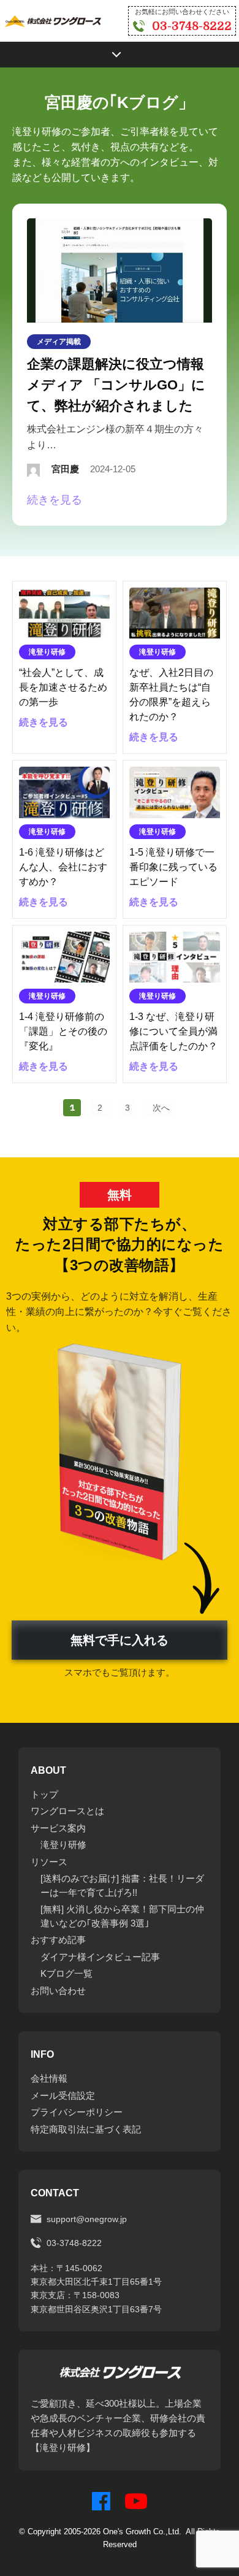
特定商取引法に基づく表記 (86, 2129)
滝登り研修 (63, 1845)
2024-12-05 (113, 469)
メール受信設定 (63, 2095)
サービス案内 (58, 1828)
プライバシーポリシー (77, 2112)
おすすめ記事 (58, 1940)
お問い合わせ (58, 1991)
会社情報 (49, 2078)
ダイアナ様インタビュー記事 (100, 1957)
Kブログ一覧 (66, 1973)
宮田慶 (65, 469)
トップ (44, 1794)
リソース (49, 1862)
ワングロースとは (67, 1811)
